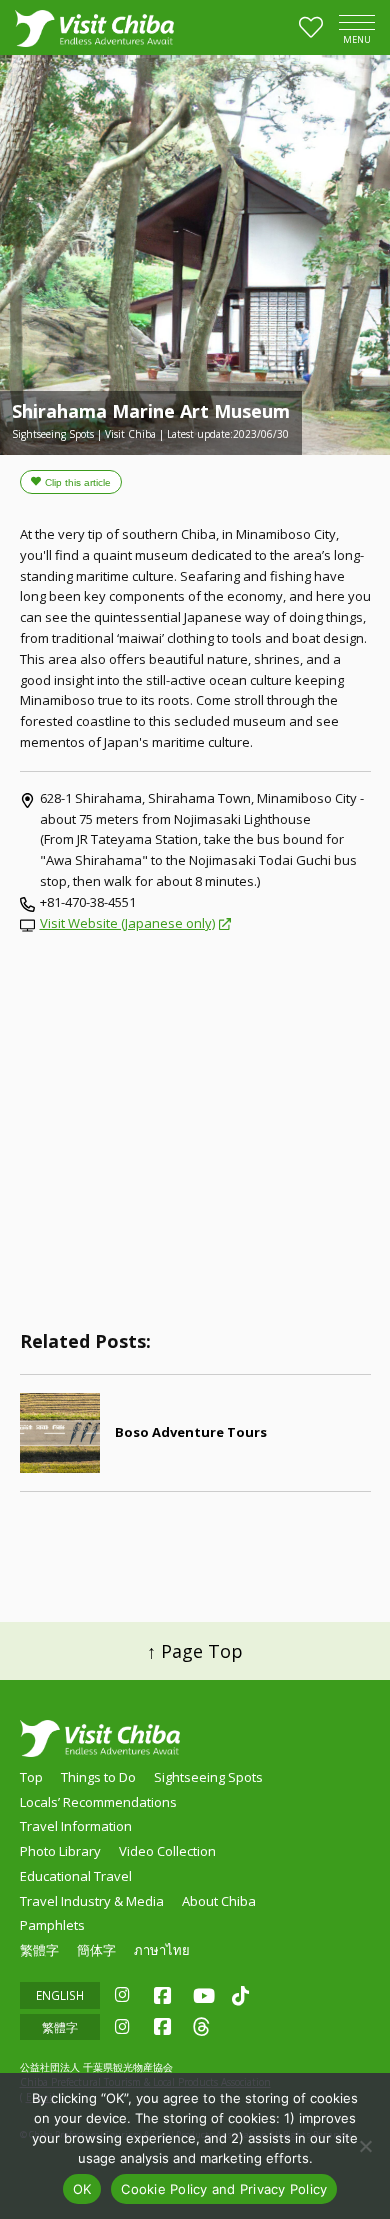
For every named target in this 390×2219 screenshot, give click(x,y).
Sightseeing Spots (208, 1777)
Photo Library (60, 1851)
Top (31, 1777)
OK (82, 2189)
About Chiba (219, 1901)
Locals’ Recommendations (98, 1802)
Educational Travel (76, 1876)
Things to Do (98, 1777)
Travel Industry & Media (92, 1901)
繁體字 (39, 1950)
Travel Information (76, 1826)
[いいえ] (365, 2146)
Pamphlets (52, 1925)
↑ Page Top (195, 1651)
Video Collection (167, 1851)
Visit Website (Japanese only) (127, 923)
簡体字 (96, 1950)
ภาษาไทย (162, 1950)
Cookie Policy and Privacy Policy (224, 2189)
